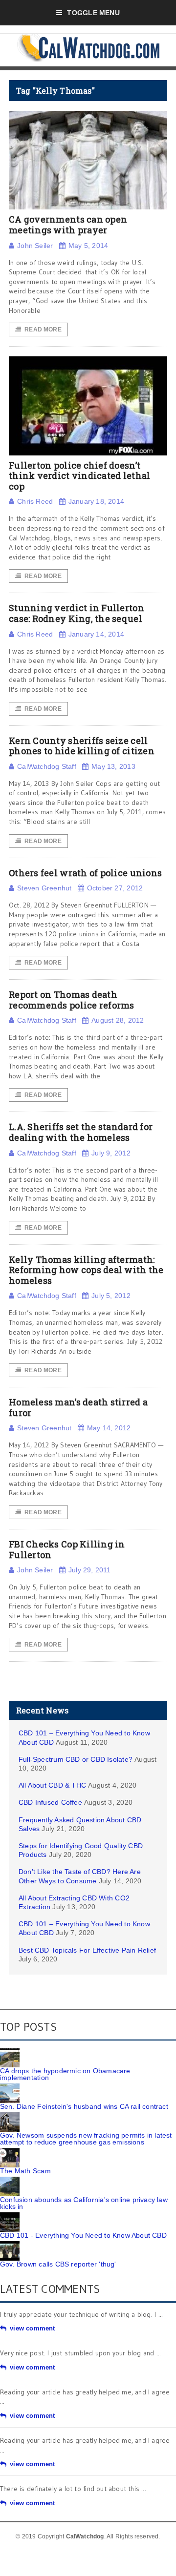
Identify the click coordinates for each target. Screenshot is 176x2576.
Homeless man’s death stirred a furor (78, 1407)
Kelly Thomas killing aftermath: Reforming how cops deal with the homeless (86, 1270)
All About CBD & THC (52, 1785)
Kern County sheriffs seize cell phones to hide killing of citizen (82, 746)
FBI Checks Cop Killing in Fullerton (67, 1549)
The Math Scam (25, 2171)
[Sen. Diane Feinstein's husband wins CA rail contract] (10, 2087)
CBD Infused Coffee (50, 1802)
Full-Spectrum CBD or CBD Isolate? (76, 1759)
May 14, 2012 (109, 1428)
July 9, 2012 (111, 1153)
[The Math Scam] (10, 2151)
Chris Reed (35, 501)
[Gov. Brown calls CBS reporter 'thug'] (10, 2245)
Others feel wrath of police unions (85, 873)
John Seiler (35, 246)
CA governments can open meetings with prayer (68, 225)
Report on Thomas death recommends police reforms (72, 1000)
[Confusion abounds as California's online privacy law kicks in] (10, 2180)
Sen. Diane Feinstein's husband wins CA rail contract (84, 2106)
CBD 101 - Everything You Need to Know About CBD (83, 2235)
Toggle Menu (93, 13)
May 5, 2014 (88, 246)
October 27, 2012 (115, 888)
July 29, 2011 (90, 1570)
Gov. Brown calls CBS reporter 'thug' (58, 2264)
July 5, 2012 (111, 1296)
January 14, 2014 (96, 634)
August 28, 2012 (118, 1020)
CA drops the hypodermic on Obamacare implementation (65, 2074)
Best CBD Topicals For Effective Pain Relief (87, 1950)
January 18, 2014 (96, 501)
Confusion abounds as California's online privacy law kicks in (84, 2203)
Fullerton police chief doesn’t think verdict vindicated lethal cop (79, 476)
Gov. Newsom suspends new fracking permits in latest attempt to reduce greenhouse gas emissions (86, 2139)
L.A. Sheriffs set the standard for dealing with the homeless (81, 1132)
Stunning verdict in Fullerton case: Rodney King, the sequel (77, 613)
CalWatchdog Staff (47, 766)
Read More (43, 330)
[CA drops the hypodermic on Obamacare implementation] (10, 2051)
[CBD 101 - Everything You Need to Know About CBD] (10, 2216)
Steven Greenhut (44, 888)
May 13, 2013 (113, 766)
